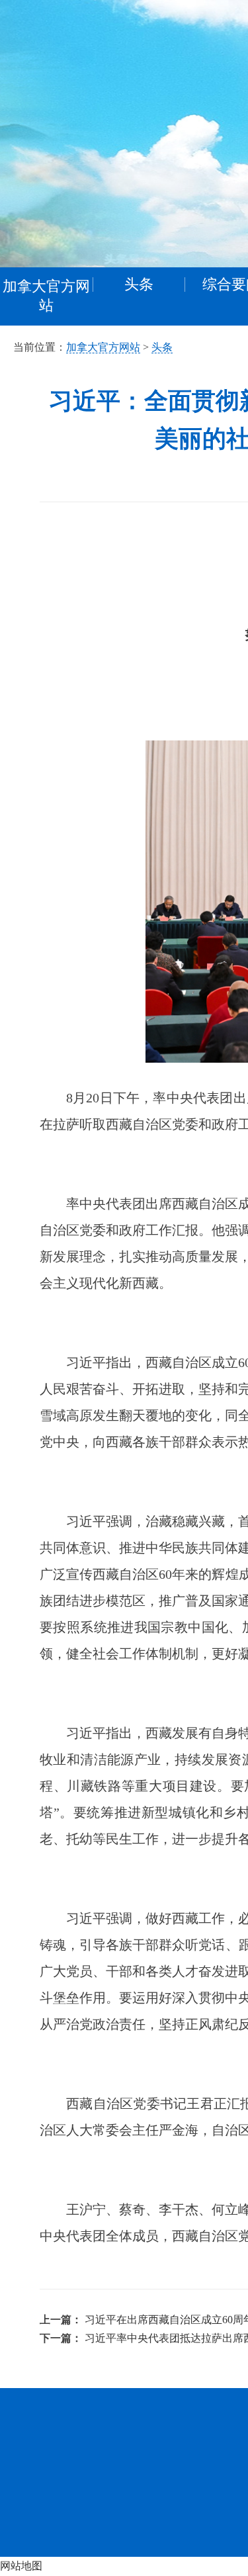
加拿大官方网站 (46, 296)
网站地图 (21, 2566)
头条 (162, 347)
